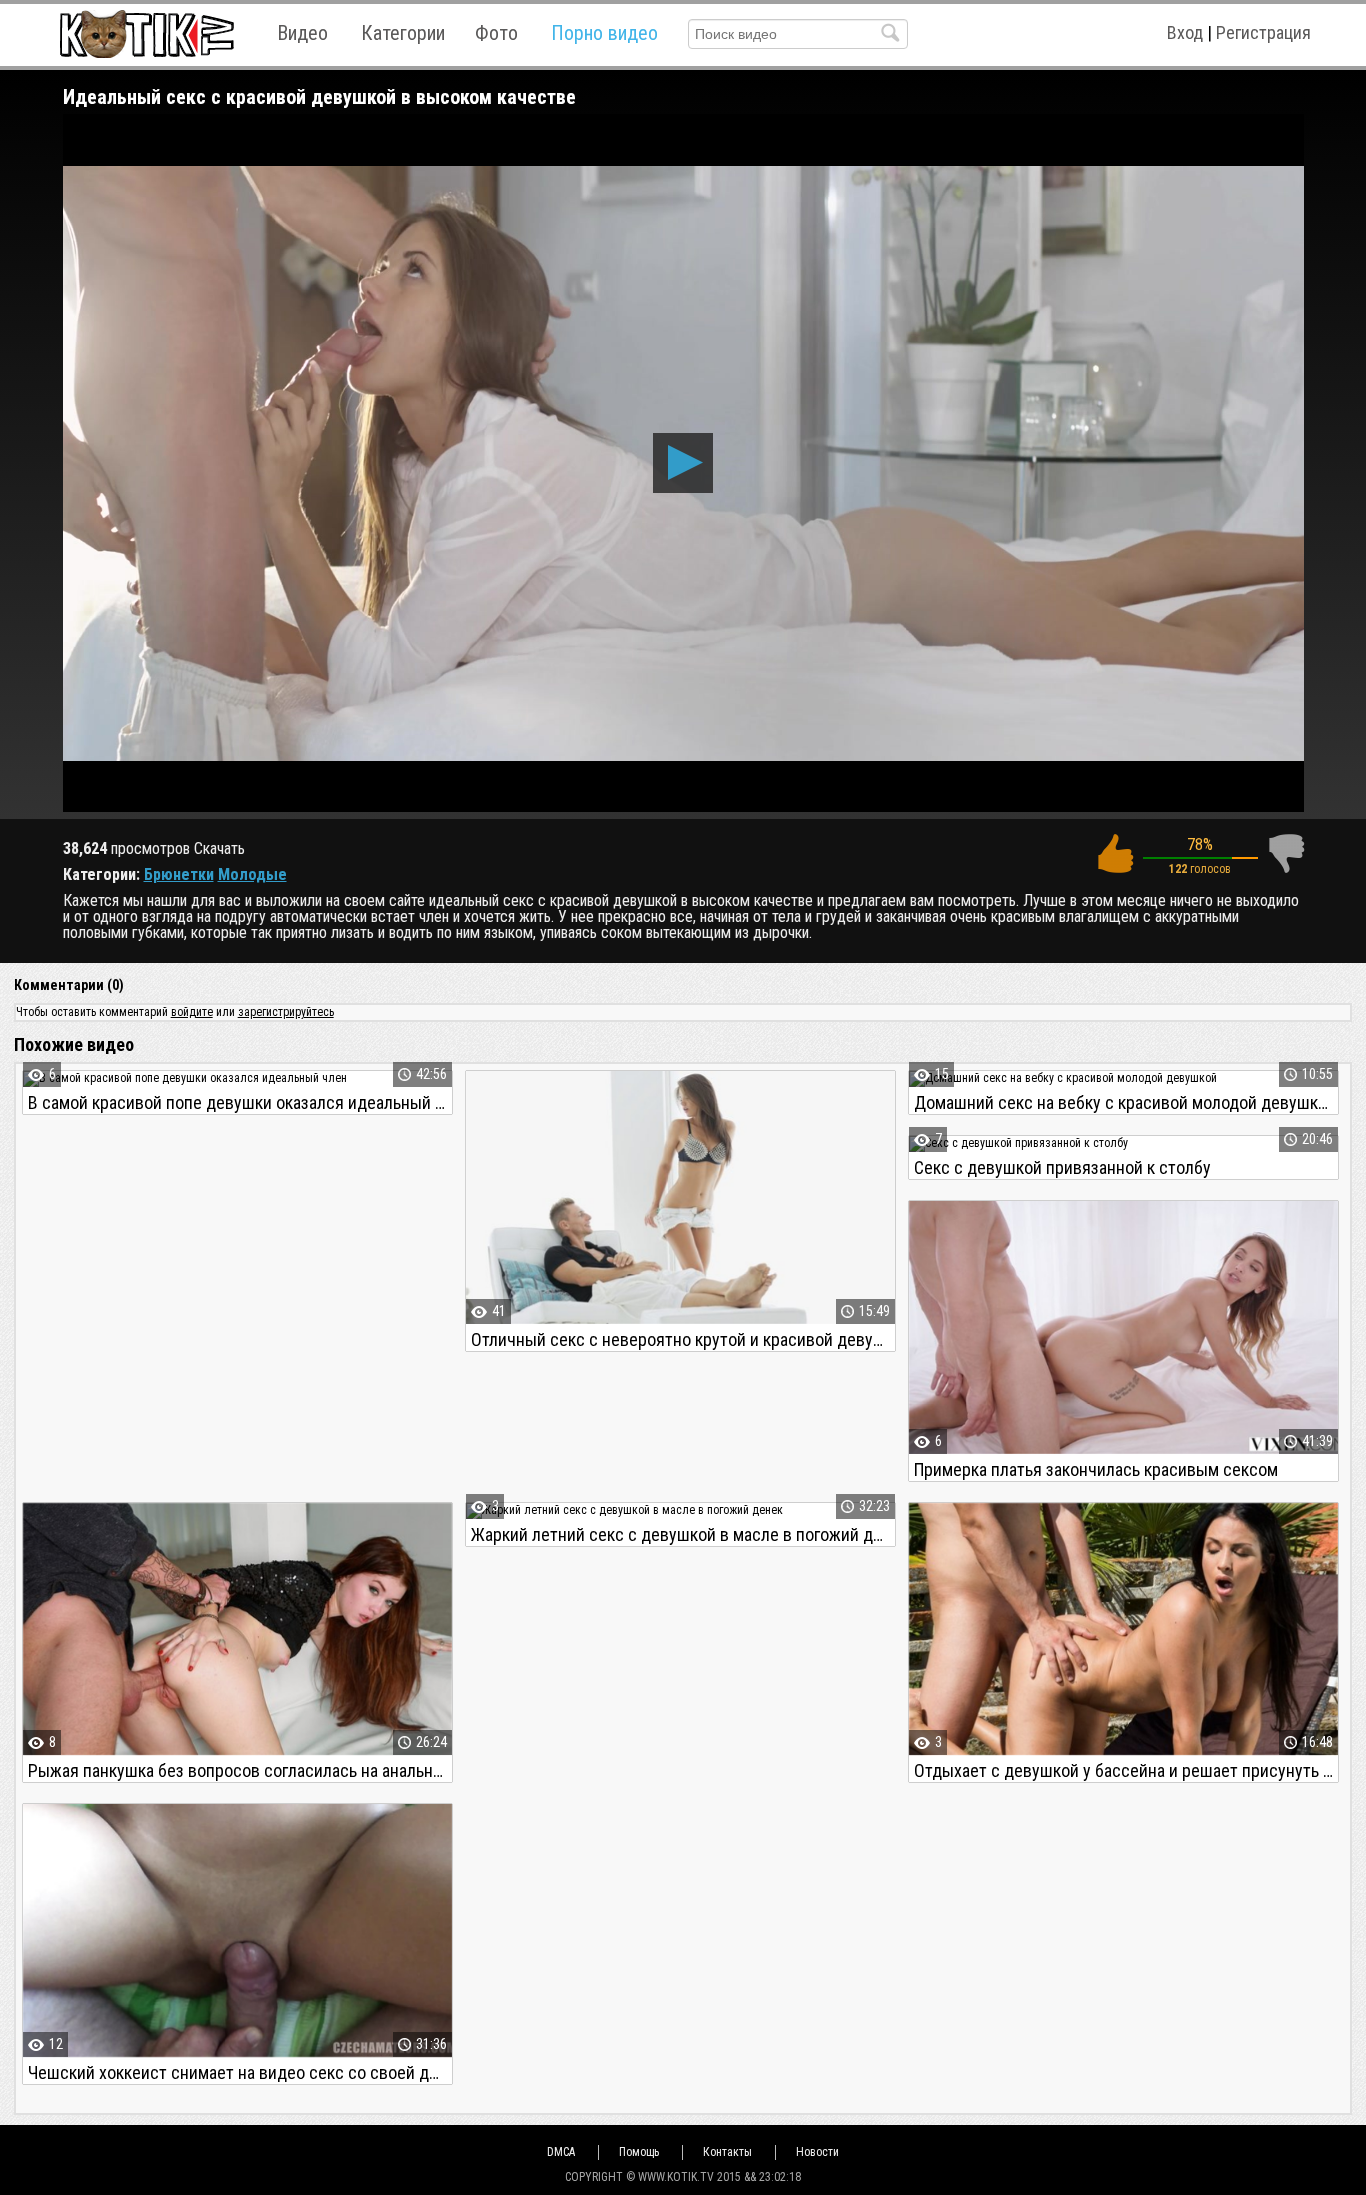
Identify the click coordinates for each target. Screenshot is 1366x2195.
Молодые (252, 874)
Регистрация (1263, 32)
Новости (817, 2152)
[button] (683, 463)
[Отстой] (1286, 853)
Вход (1185, 32)
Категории (403, 33)
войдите (192, 1012)
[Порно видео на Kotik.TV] (146, 33)
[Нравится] (1115, 853)
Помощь (639, 2152)
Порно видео (604, 33)
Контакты (727, 2152)
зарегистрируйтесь (286, 1012)
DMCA (561, 2152)
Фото (496, 33)
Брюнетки (179, 874)
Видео (302, 33)
